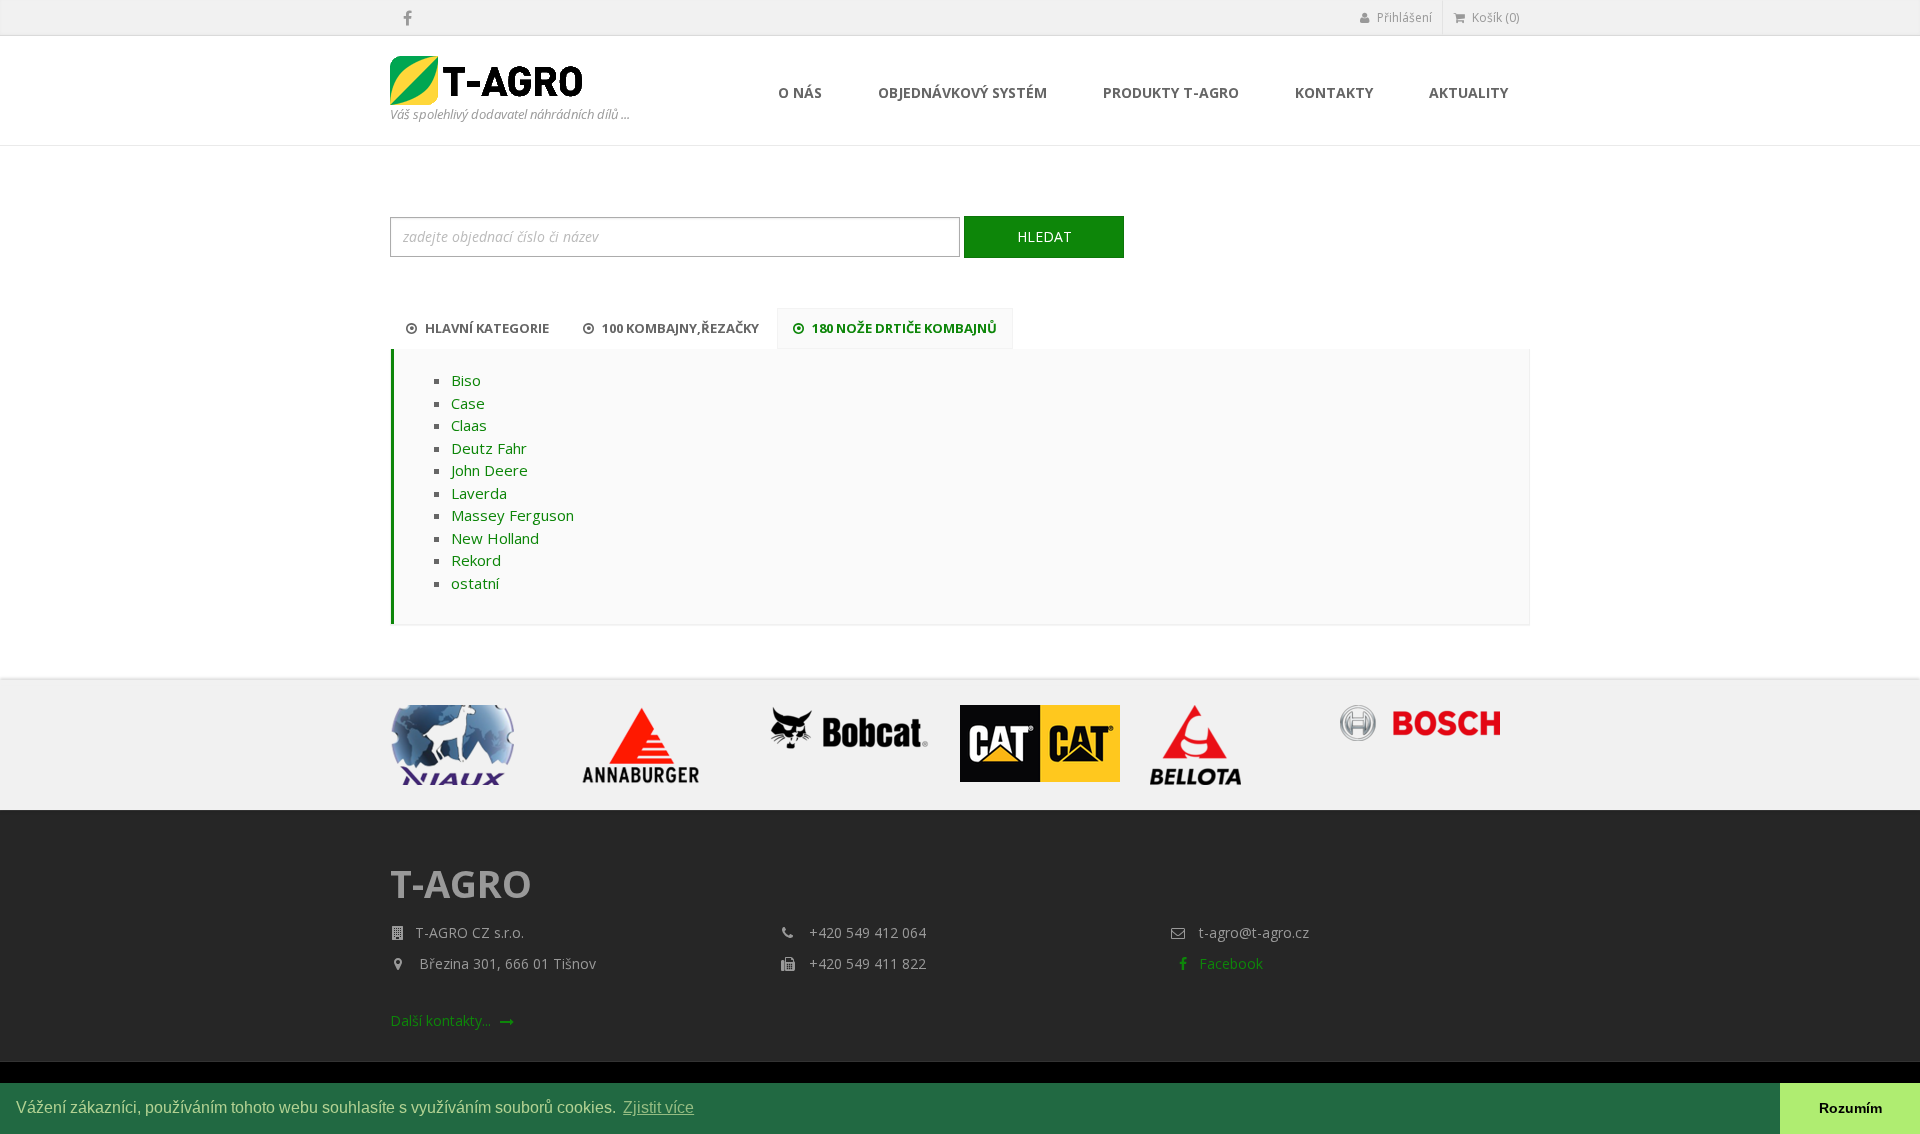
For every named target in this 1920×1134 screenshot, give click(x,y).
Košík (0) (1494, 17)
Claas (469, 425)
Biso (466, 380)
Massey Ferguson (512, 515)
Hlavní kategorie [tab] (485, 328)
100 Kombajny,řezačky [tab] (679, 328)
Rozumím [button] (1850, 1108)
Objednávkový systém (962, 92)
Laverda (479, 493)
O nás (800, 92)
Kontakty (1334, 92)
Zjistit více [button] (658, 1107)
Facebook (1229, 963)
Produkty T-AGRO (1171, 92)
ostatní (475, 583)
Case (468, 403)
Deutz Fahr (489, 448)
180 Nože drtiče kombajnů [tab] (903, 328)
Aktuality (1468, 92)
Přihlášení (1403, 17)
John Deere (489, 470)
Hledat (1044, 236)
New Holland (495, 538)
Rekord (476, 560)
